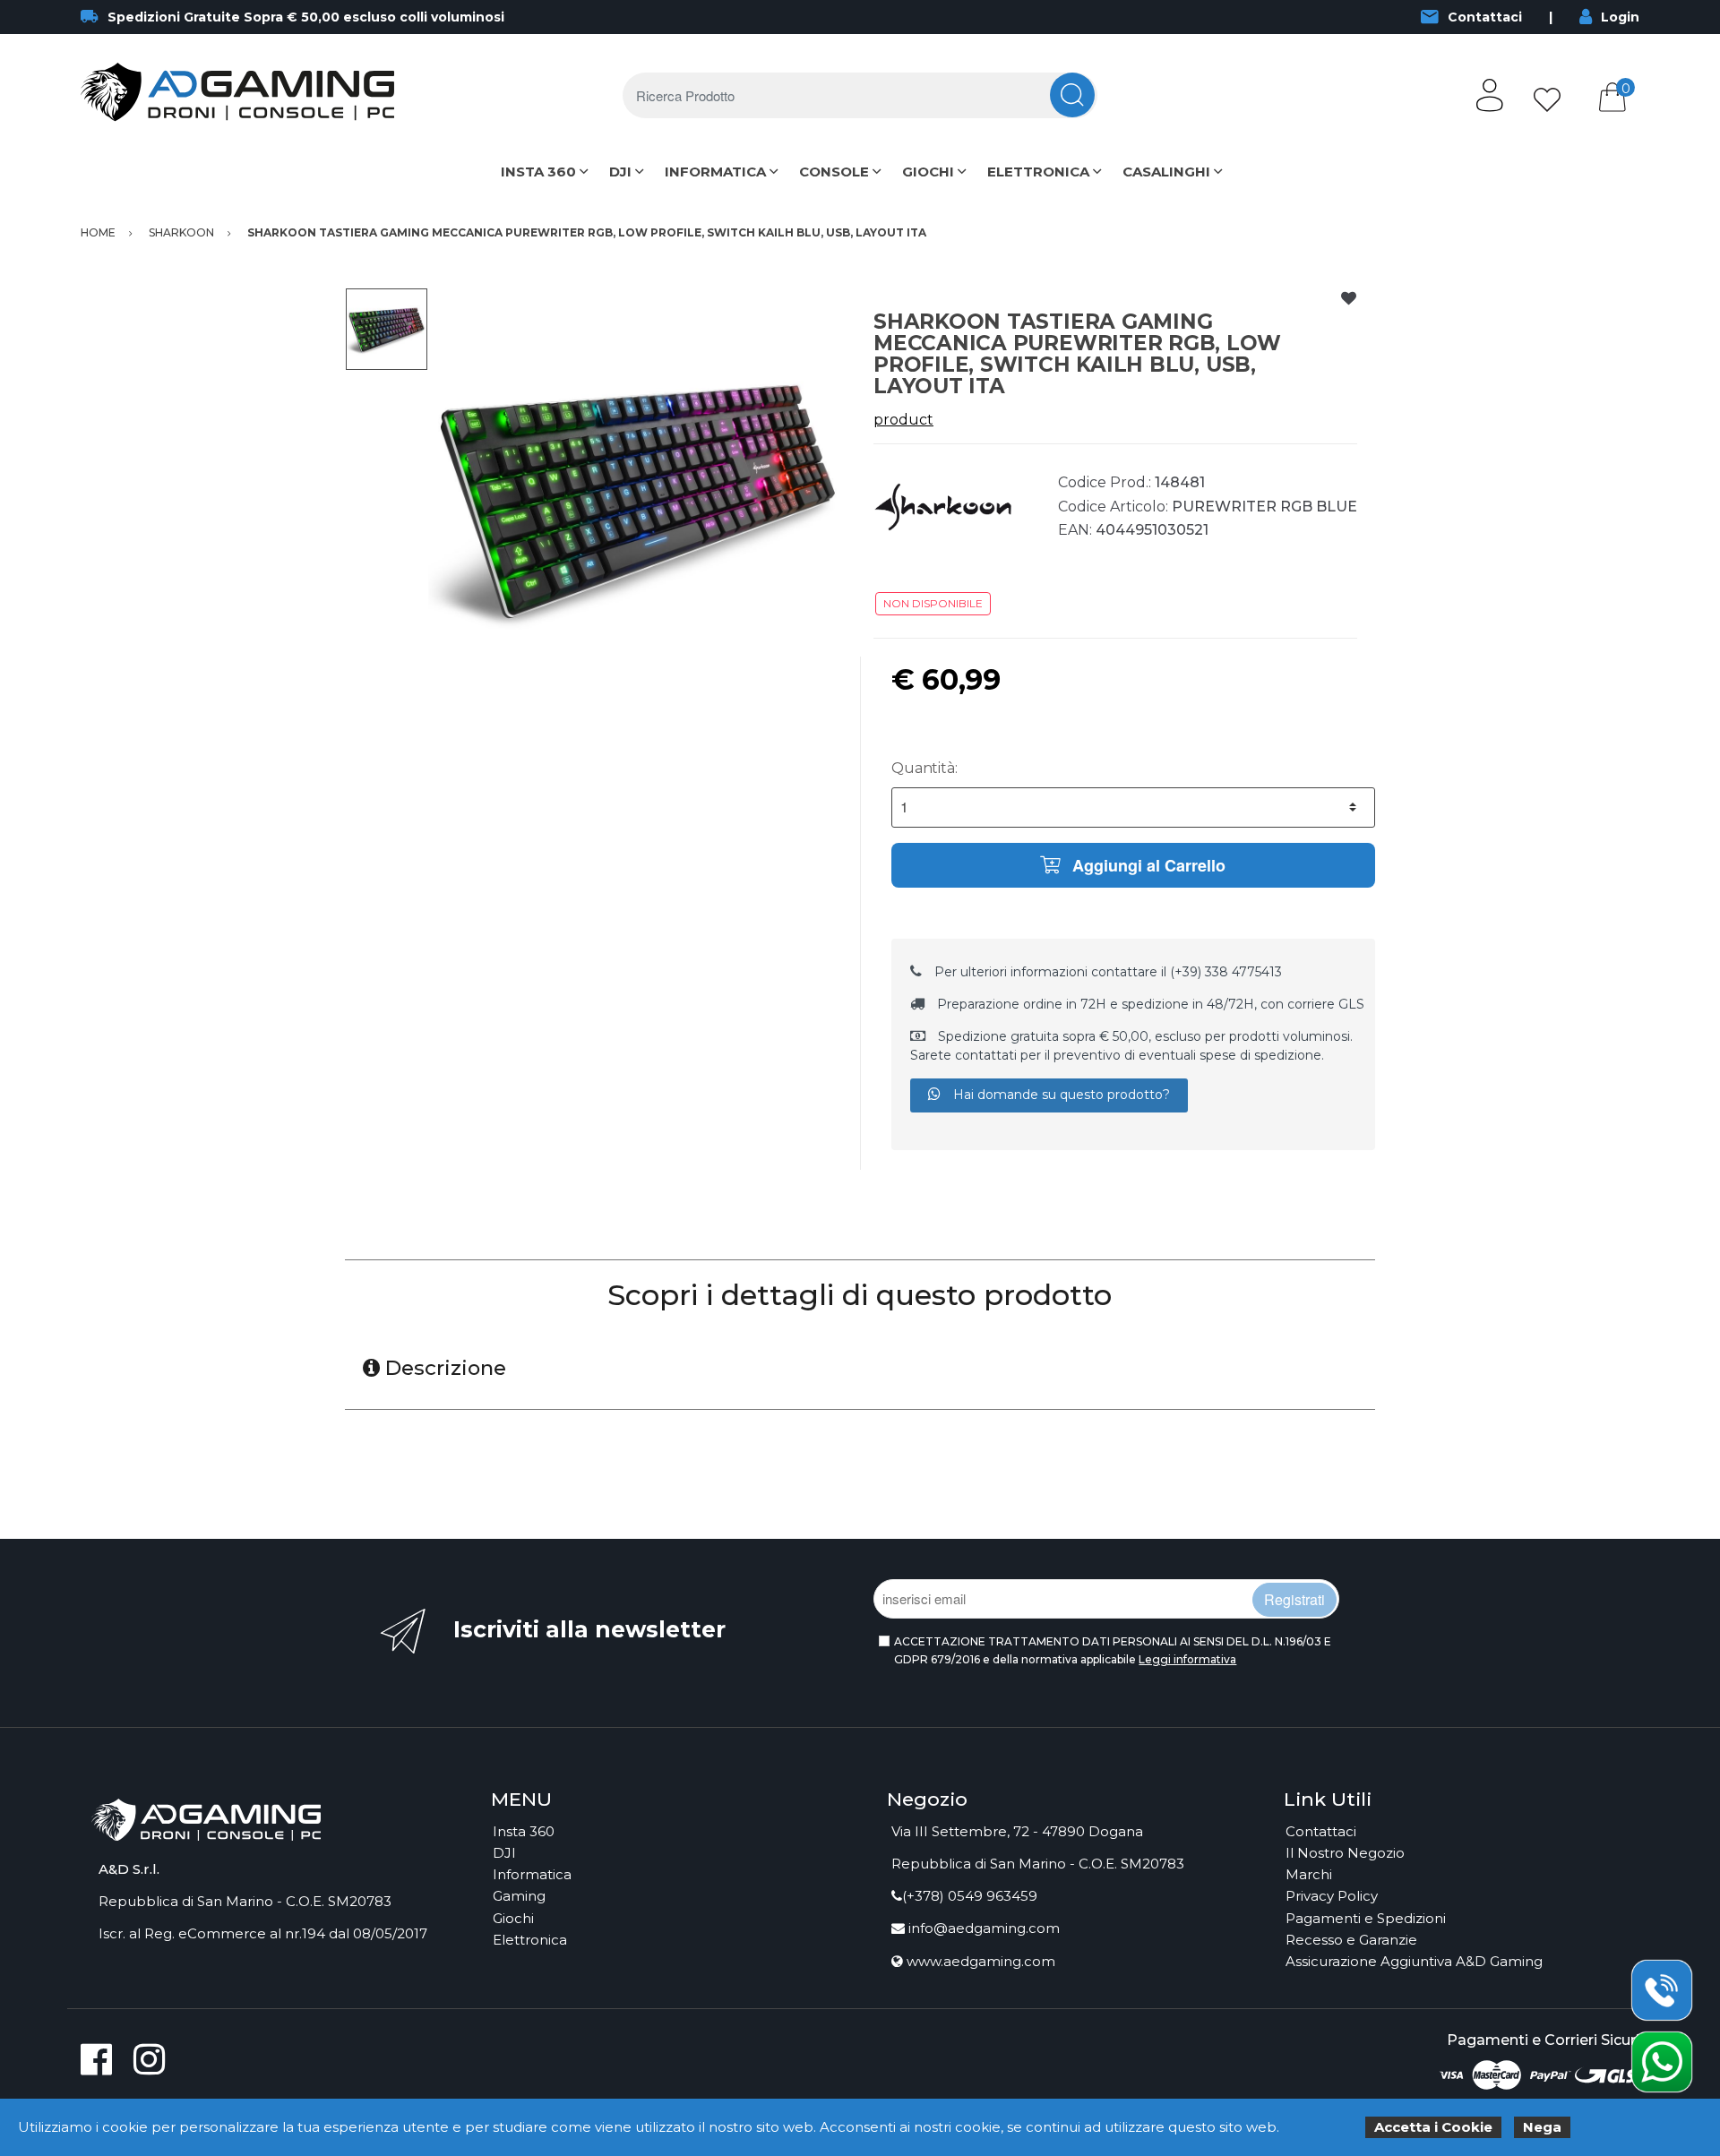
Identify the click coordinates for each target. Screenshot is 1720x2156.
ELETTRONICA (1038, 172)
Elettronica (530, 1940)
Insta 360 (524, 1831)
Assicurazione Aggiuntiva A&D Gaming (1414, 1961)
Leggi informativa (1187, 1659)
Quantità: (924, 768)
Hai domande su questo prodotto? (1060, 1095)
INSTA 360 (538, 172)
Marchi (1309, 1874)
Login (1620, 17)
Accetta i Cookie (1433, 2127)
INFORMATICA (715, 172)
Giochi (513, 1918)
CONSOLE (834, 172)
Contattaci (1485, 17)
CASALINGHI (1166, 172)
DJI (620, 172)
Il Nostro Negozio (1345, 1853)
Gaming (519, 1896)
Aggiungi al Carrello (1147, 865)
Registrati (1294, 1599)
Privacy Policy (1332, 1896)
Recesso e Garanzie (1351, 1940)
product (903, 420)
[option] (637, 497)
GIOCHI (928, 172)
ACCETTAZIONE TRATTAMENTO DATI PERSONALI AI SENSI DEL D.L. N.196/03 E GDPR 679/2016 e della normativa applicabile (1113, 1650)
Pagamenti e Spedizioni (1366, 1918)
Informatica (532, 1874)
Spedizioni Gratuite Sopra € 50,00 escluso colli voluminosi (306, 17)
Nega (1542, 2127)
